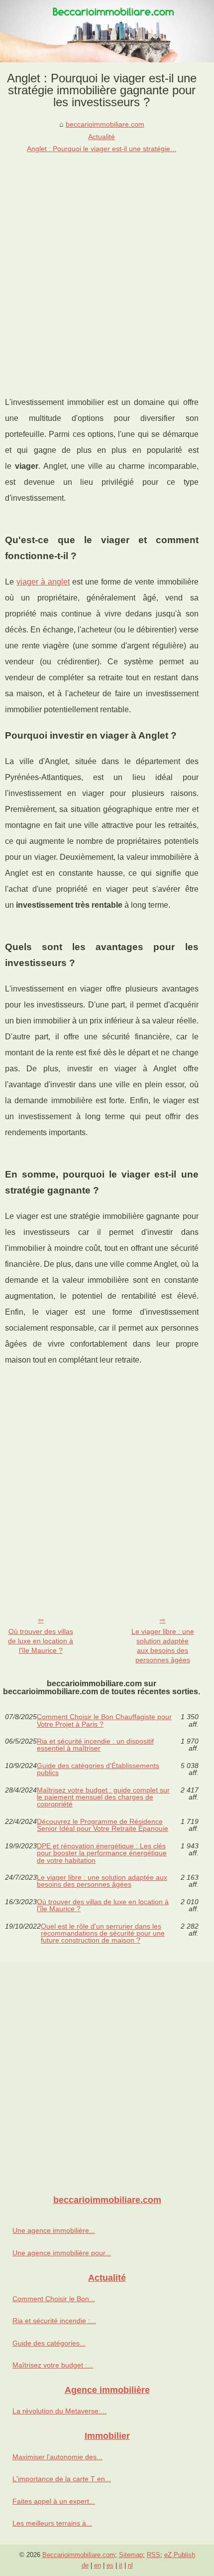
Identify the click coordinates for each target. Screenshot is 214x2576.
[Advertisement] (107, 267)
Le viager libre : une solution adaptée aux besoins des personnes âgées (163, 1645)
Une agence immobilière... (54, 2230)
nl (130, 2565)
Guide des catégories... (49, 2343)
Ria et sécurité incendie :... (54, 2321)
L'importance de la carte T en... (62, 2479)
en (98, 2565)
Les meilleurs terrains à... (52, 2523)
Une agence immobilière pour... (62, 2253)
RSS (154, 2555)
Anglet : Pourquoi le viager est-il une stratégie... (102, 149)
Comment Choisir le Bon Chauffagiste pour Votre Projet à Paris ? (104, 1720)
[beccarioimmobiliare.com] (107, 31)
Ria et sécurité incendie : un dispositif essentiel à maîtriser (95, 1745)
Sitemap (131, 2555)
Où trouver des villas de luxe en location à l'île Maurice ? (41, 1641)
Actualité (102, 137)
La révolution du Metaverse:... (59, 2411)
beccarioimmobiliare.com (105, 124)
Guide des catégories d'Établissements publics (98, 1769)
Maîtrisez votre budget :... (53, 2365)
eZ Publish (180, 2555)
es (110, 2565)
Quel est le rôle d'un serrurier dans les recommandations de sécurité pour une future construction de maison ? (103, 1933)
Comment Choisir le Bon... (54, 2299)
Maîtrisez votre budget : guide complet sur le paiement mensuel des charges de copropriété (103, 1797)
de (85, 2565)
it (121, 2565)
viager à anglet (43, 582)
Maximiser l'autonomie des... (57, 2457)
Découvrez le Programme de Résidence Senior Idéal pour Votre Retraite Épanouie (103, 1825)
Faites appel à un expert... (54, 2501)
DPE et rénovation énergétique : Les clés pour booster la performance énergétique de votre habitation (102, 1853)
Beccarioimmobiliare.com (79, 2555)
